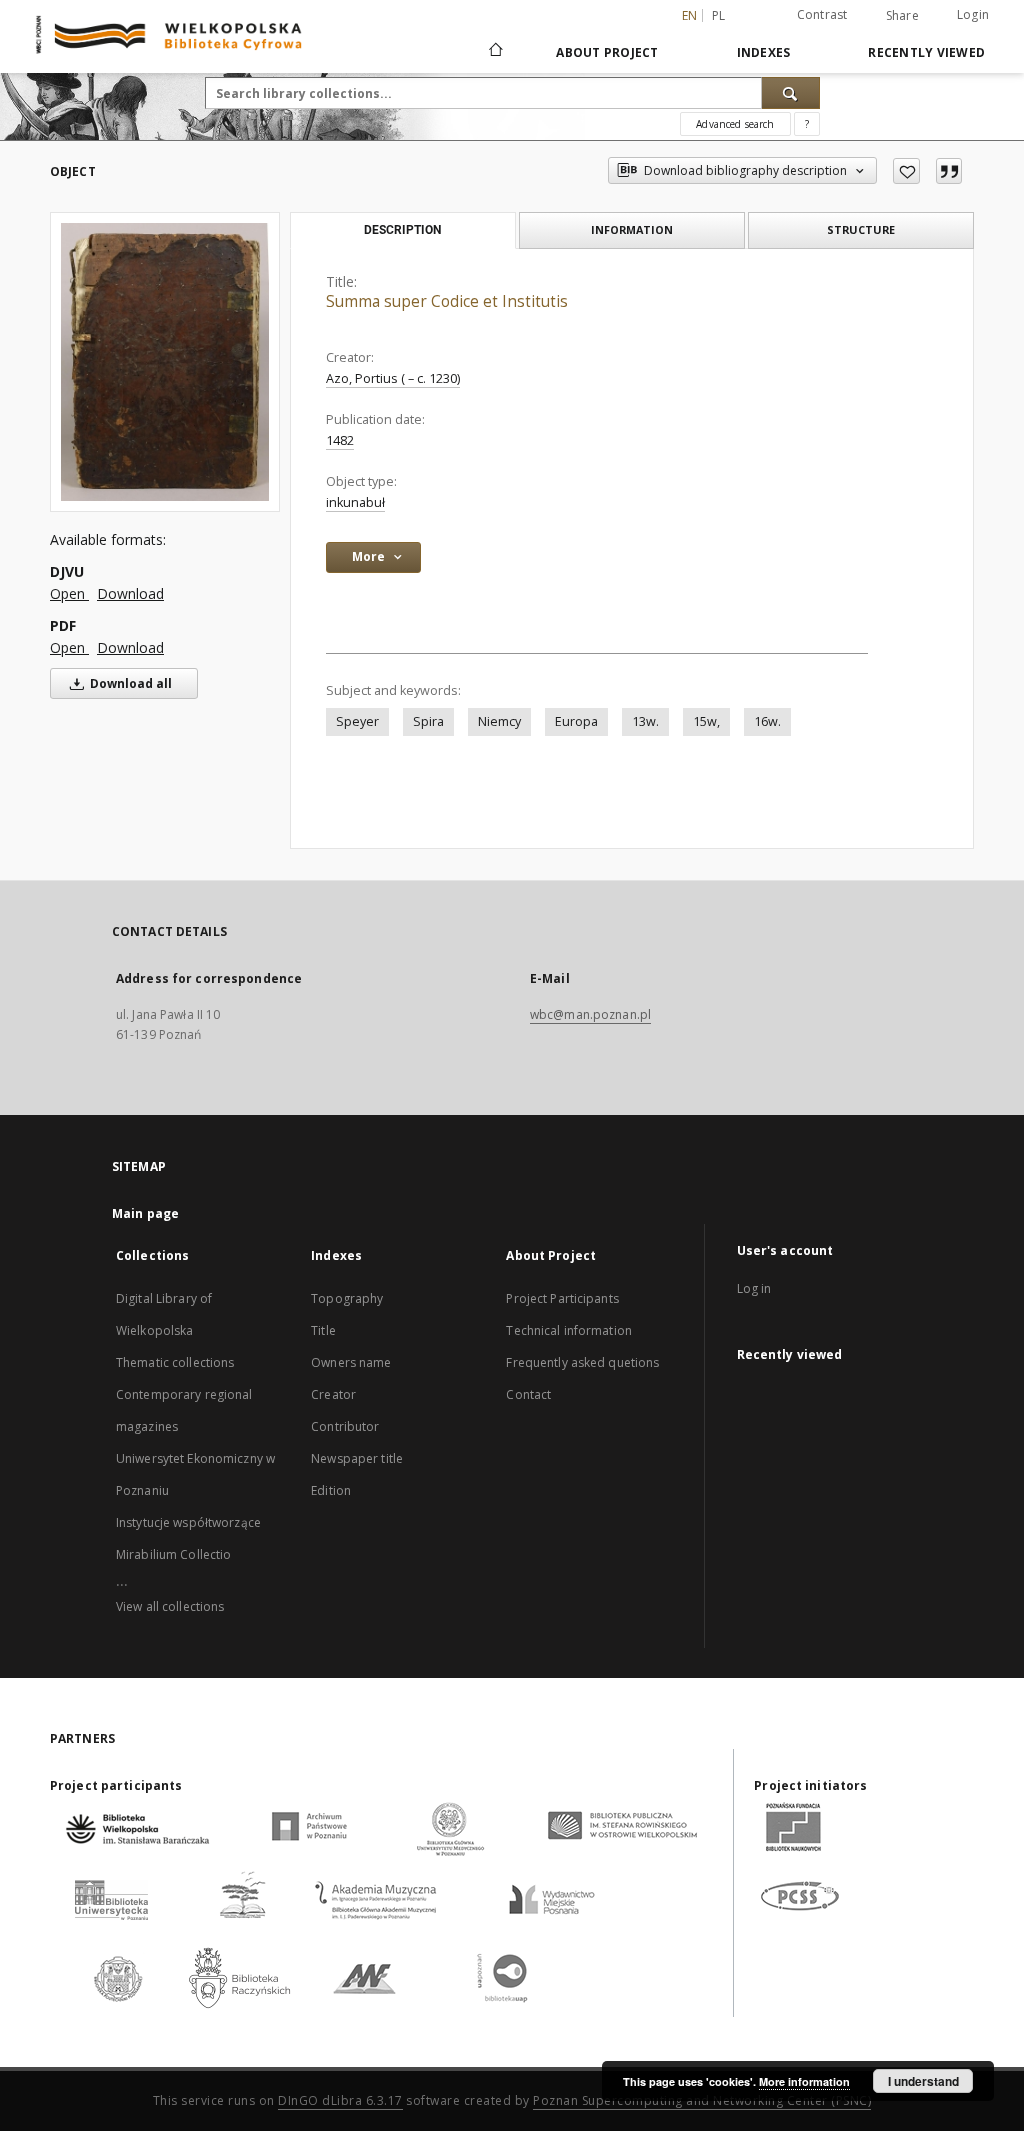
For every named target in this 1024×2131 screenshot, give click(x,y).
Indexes (764, 52)
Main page (145, 1213)
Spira (428, 721)
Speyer (357, 721)
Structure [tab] (861, 229)
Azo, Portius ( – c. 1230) (393, 378)
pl (719, 15)
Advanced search (735, 124)
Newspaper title (357, 1458)
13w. (645, 721)
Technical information (569, 1330)
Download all (129, 683)
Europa (576, 721)
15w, (706, 721)
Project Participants (562, 1298)
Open (69, 593)
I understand (923, 2081)
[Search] (791, 93)
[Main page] (494, 52)
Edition (331, 1490)
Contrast (822, 14)
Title (323, 1330)
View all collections (170, 1606)
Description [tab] (402, 230)
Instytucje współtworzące (188, 1522)
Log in (754, 1288)
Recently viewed (926, 52)
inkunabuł (355, 502)
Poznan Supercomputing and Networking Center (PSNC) (702, 2100)
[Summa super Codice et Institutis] (165, 361)
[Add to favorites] (906, 171)
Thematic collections (175, 1362)
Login (973, 14)
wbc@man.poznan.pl (590, 1014)
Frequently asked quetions (582, 1362)
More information (804, 2081)
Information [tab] (632, 229)
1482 (340, 440)
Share (902, 16)
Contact (528, 1394)
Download (130, 593)
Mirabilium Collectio (173, 1554)
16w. (767, 721)
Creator (333, 1394)
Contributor (345, 1426)
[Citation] (949, 171)
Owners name (351, 1362)
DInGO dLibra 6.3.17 (340, 2100)
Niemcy (499, 721)
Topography (347, 1298)
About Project (607, 52)
